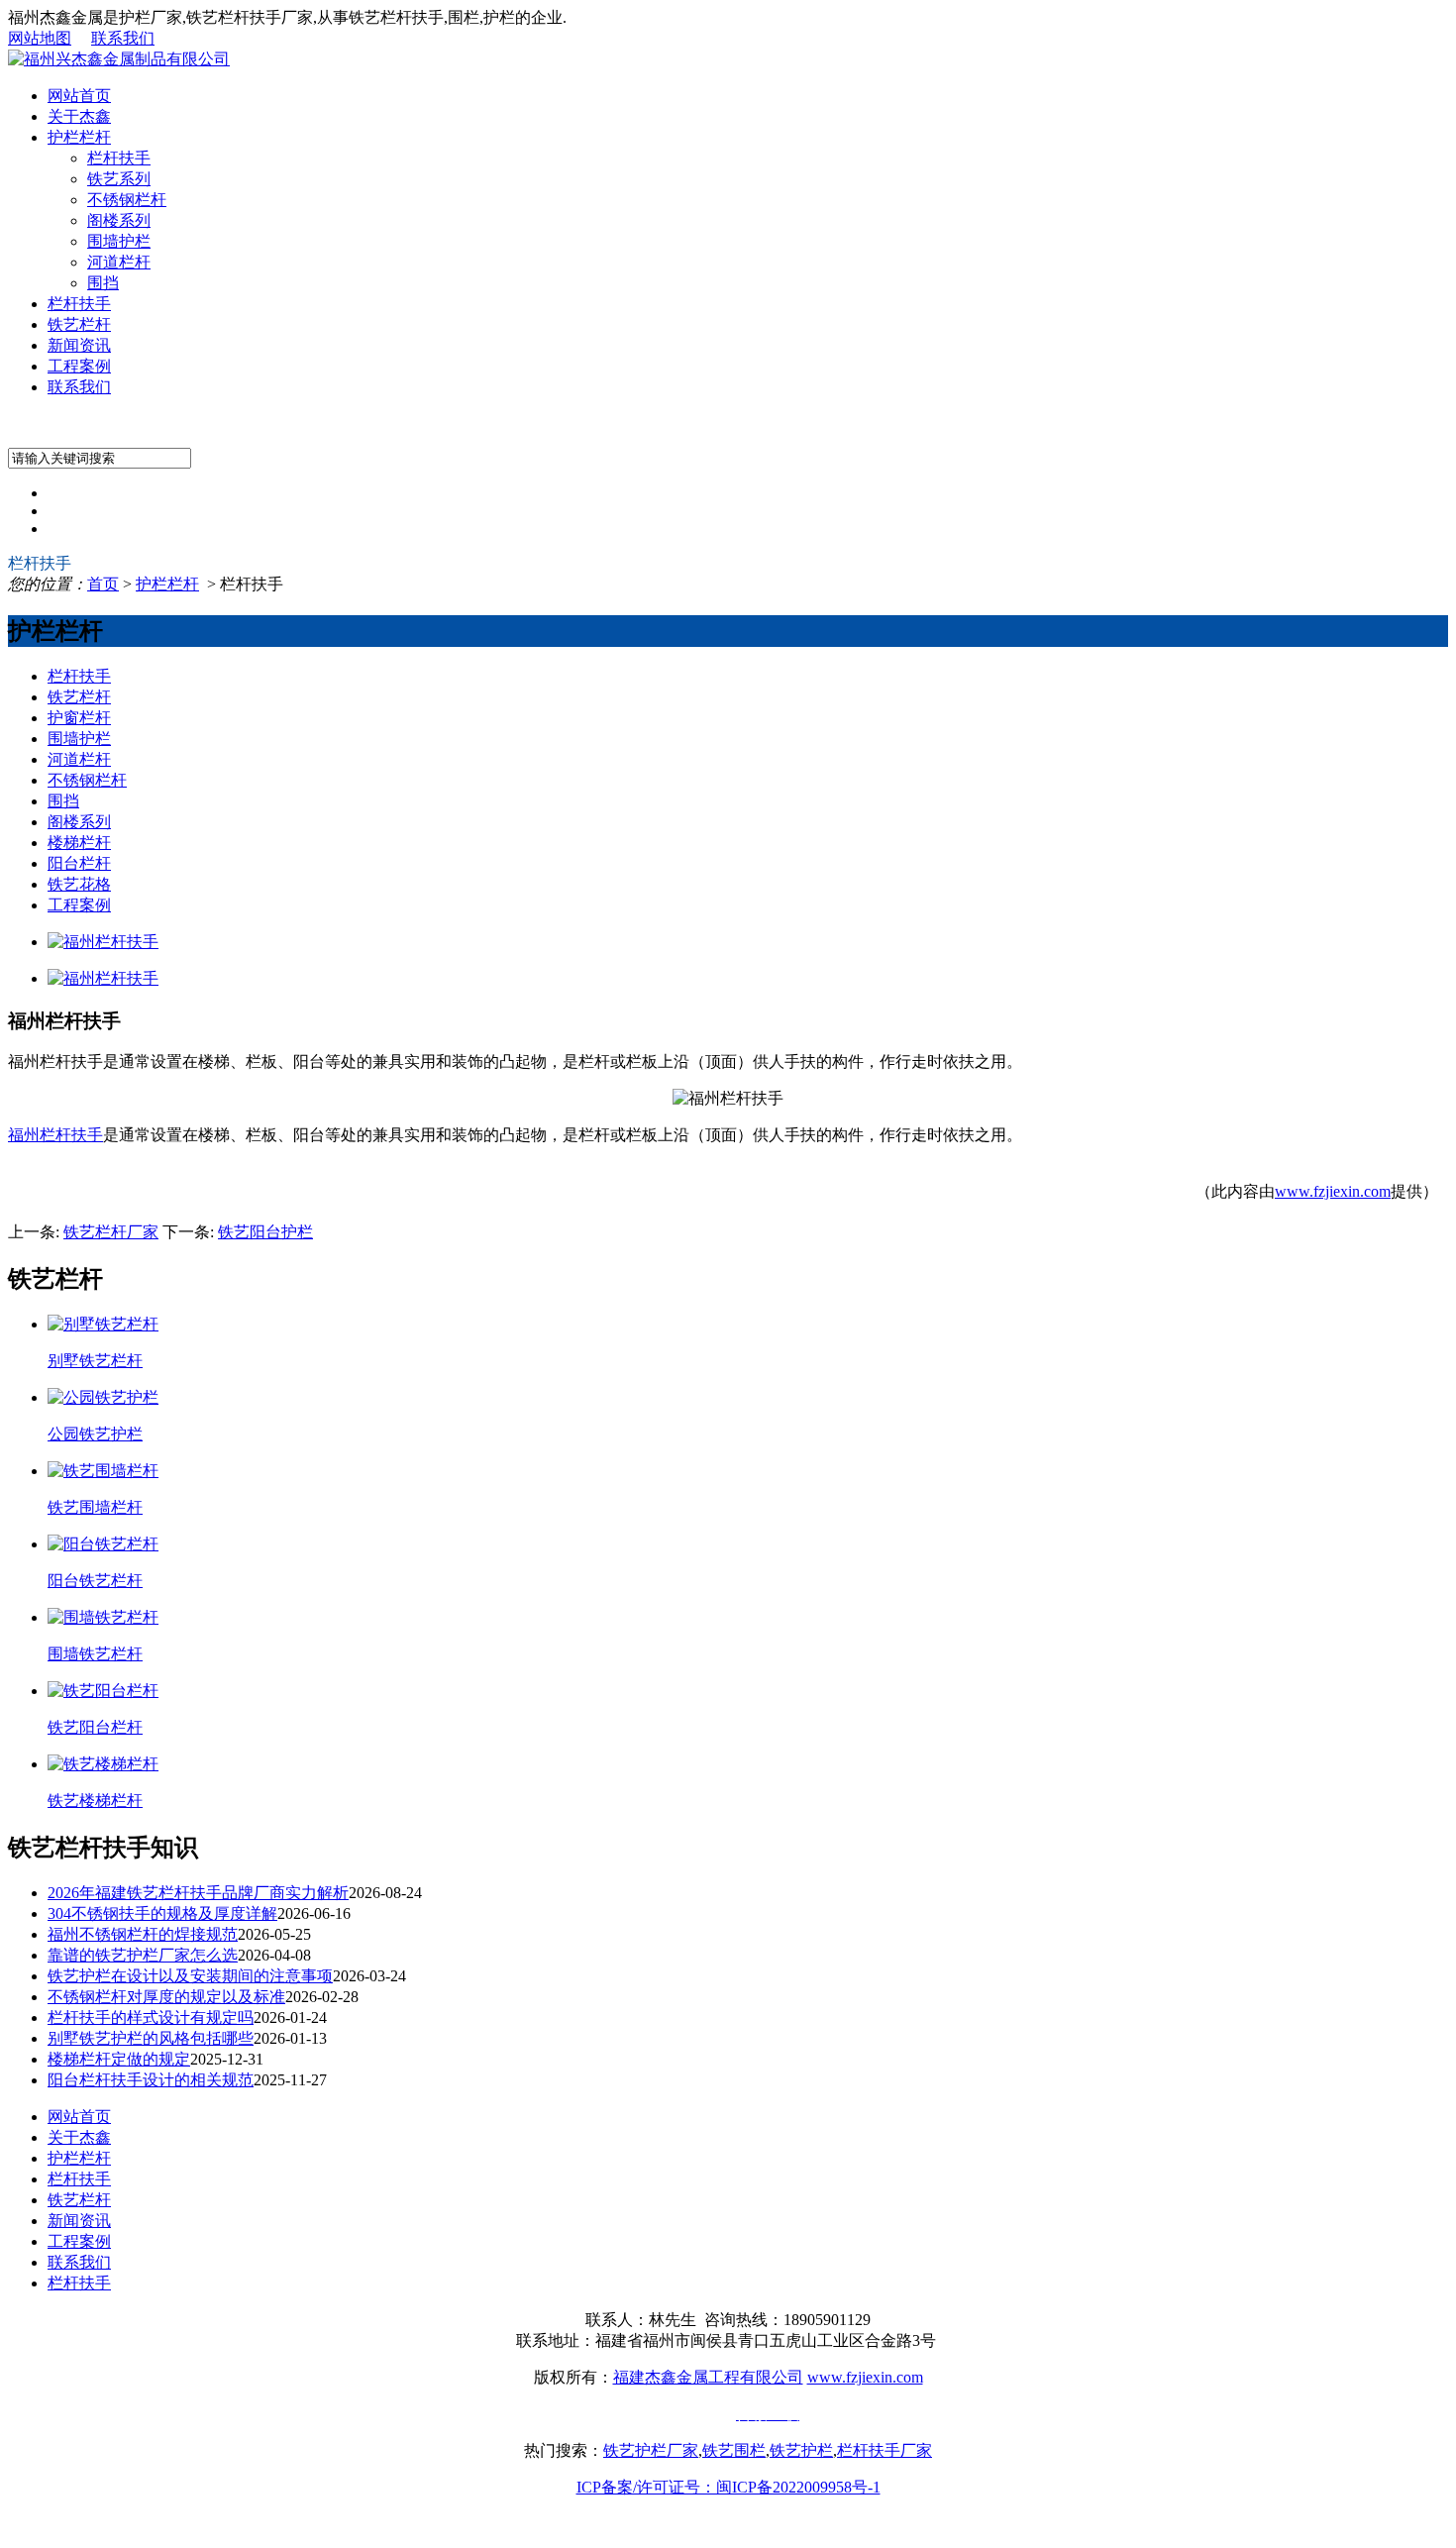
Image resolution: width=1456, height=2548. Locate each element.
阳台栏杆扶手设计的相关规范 (151, 2080)
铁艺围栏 (734, 2450)
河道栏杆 (119, 262)
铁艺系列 (119, 179)
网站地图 (40, 38)
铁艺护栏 (801, 2450)
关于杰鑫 (79, 116)
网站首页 (79, 96)
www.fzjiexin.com (1333, 1191)
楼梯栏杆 (79, 843)
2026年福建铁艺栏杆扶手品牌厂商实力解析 (198, 1893)
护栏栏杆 (79, 137)
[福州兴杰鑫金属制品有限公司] (119, 59)
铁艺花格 (79, 884)
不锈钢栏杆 (127, 200)
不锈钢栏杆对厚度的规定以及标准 (166, 1997)
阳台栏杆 (79, 863)
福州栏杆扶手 (55, 1135)
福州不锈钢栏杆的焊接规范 (143, 1934)
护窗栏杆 (79, 718)
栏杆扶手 (119, 158)
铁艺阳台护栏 (265, 1232)
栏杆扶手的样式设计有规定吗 (151, 2017)
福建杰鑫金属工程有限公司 (708, 2377)
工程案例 (79, 366)
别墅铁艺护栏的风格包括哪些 (151, 2038)
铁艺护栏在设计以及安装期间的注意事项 (190, 1976)
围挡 (103, 283)
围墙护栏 (119, 241)
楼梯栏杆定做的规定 (119, 2059)
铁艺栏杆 (79, 324)
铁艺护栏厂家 (651, 2450)
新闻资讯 (79, 345)
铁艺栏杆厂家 (111, 1232)
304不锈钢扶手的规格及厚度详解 (162, 1913)
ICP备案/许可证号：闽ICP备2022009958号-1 (728, 2487)
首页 (103, 584)
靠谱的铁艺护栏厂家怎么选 (143, 1955)
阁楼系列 (119, 220)
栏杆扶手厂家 (884, 2450)
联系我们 (123, 38)
